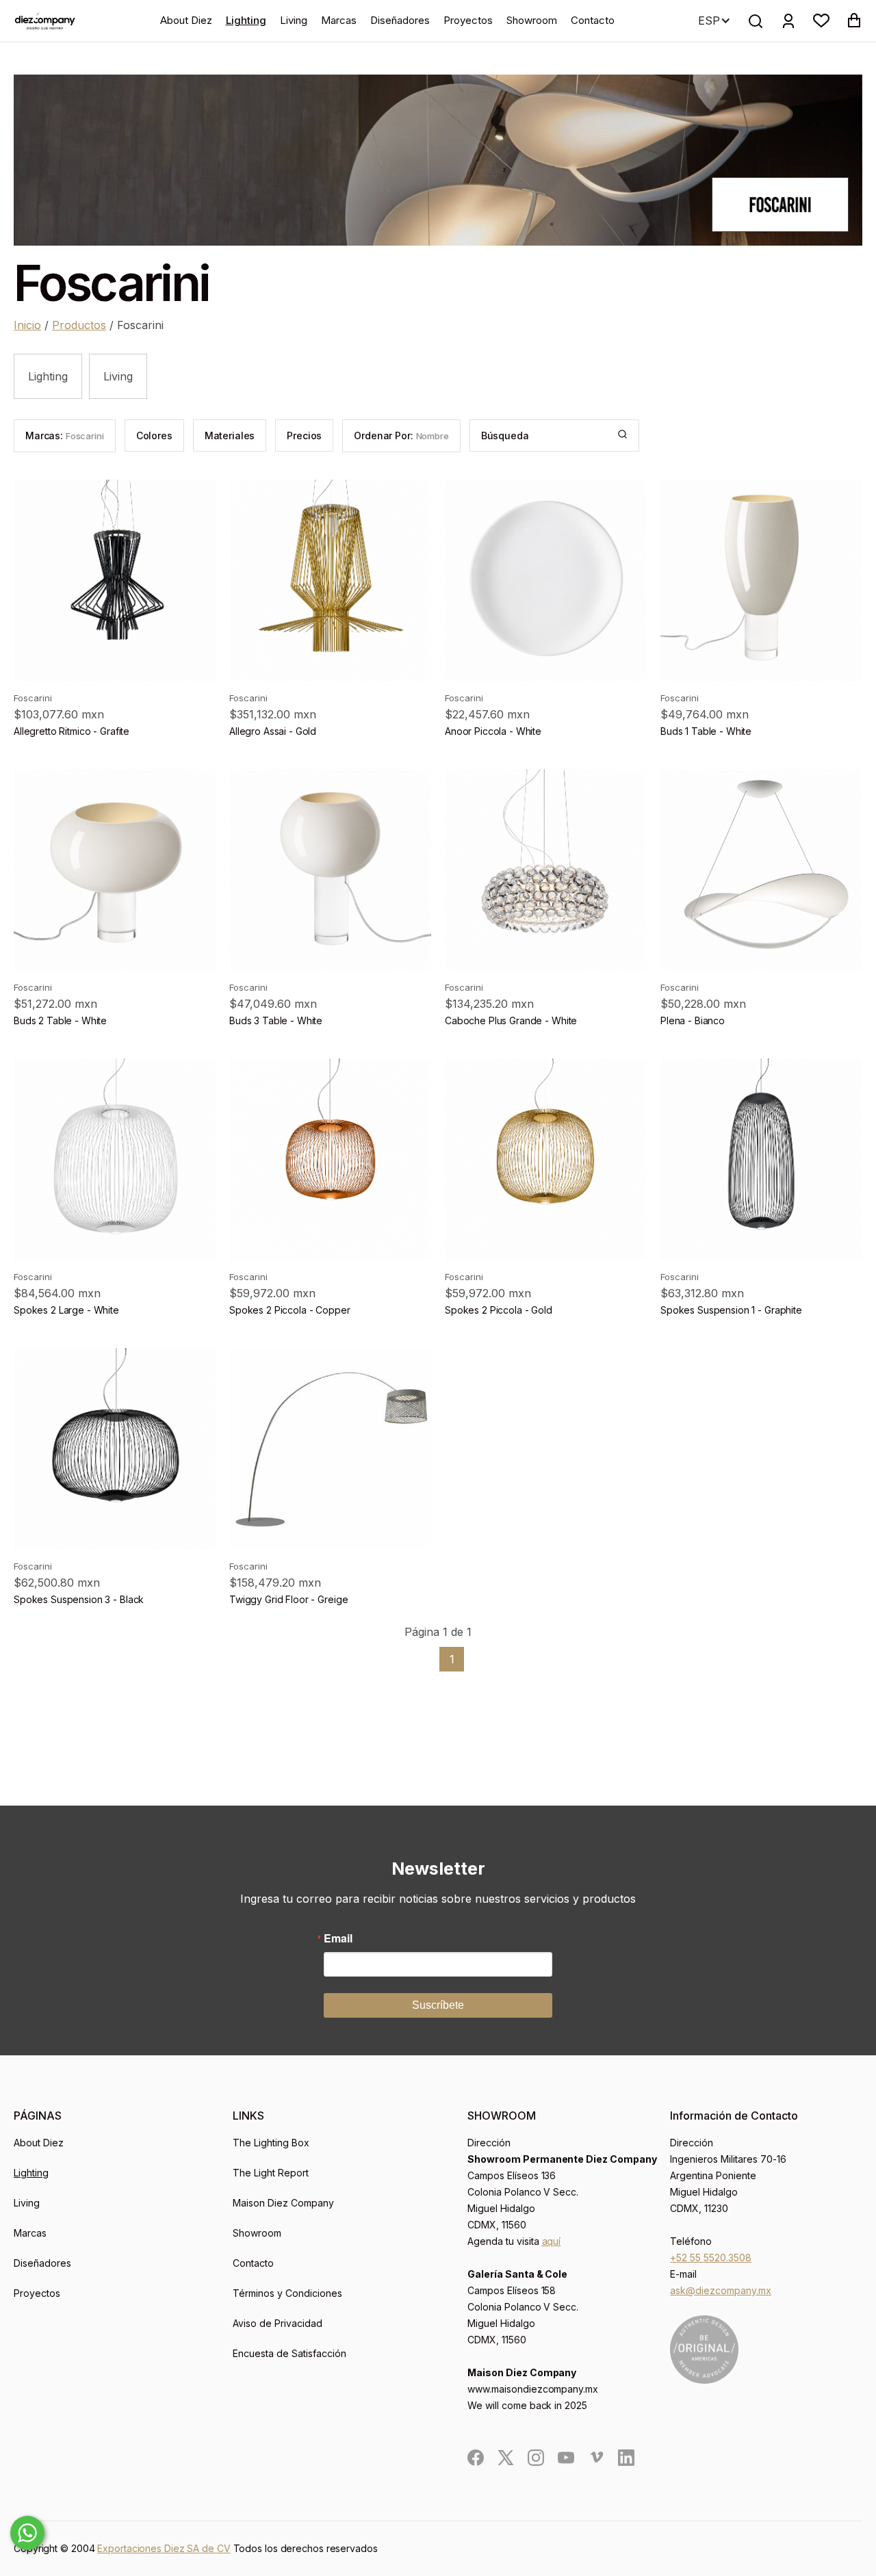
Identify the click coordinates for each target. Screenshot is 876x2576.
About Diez (186, 20)
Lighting (246, 20)
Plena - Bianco (693, 1020)
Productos (79, 325)
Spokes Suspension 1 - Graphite (731, 1310)
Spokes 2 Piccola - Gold (499, 1310)
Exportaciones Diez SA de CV (164, 2548)
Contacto (593, 20)
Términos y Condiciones (287, 2293)
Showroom (532, 20)
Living (294, 20)
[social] (476, 2458)
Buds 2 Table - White (60, 1020)
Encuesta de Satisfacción (289, 2353)
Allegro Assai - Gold (273, 731)
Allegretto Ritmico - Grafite (72, 731)
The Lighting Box (271, 2143)
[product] (115, 581)
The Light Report (271, 2173)
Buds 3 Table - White (276, 1020)
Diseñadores (400, 20)
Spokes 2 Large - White (66, 1310)
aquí (552, 2241)
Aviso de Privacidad (278, 2323)
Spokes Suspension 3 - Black (79, 1599)
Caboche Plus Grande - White (511, 1020)
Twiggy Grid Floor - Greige (288, 1599)
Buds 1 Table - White (706, 731)
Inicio (27, 325)
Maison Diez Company (283, 2203)
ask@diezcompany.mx (721, 2290)
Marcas (339, 20)
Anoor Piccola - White (493, 731)
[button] (821, 21)
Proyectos (468, 20)
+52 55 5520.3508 (711, 2258)
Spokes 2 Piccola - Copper (290, 1310)
